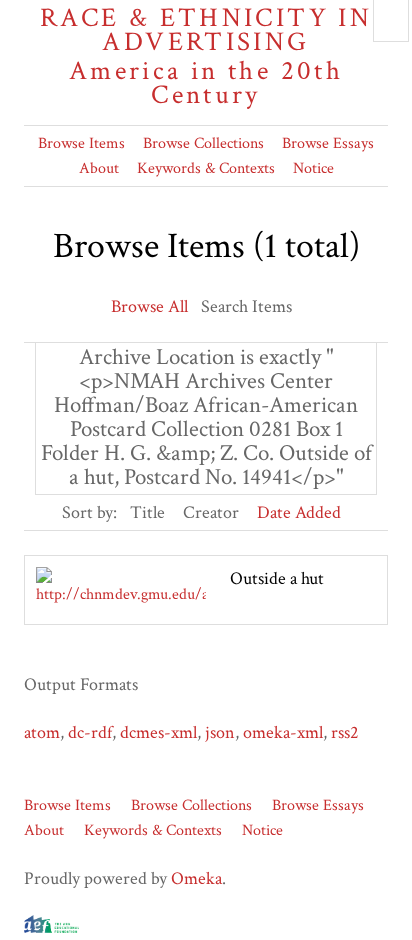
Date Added (299, 512)
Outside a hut (277, 578)
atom (42, 732)
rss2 (345, 732)
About (99, 168)
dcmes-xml (158, 732)
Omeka (196, 878)
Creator (211, 512)
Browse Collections (203, 143)
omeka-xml (283, 732)
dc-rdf (90, 732)
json (220, 732)
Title (147, 512)
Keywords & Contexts (206, 168)
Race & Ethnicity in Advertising (206, 56)
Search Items (246, 306)
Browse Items (81, 143)
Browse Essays (328, 143)
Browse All (149, 306)
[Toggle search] (391, 21)
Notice (313, 168)
